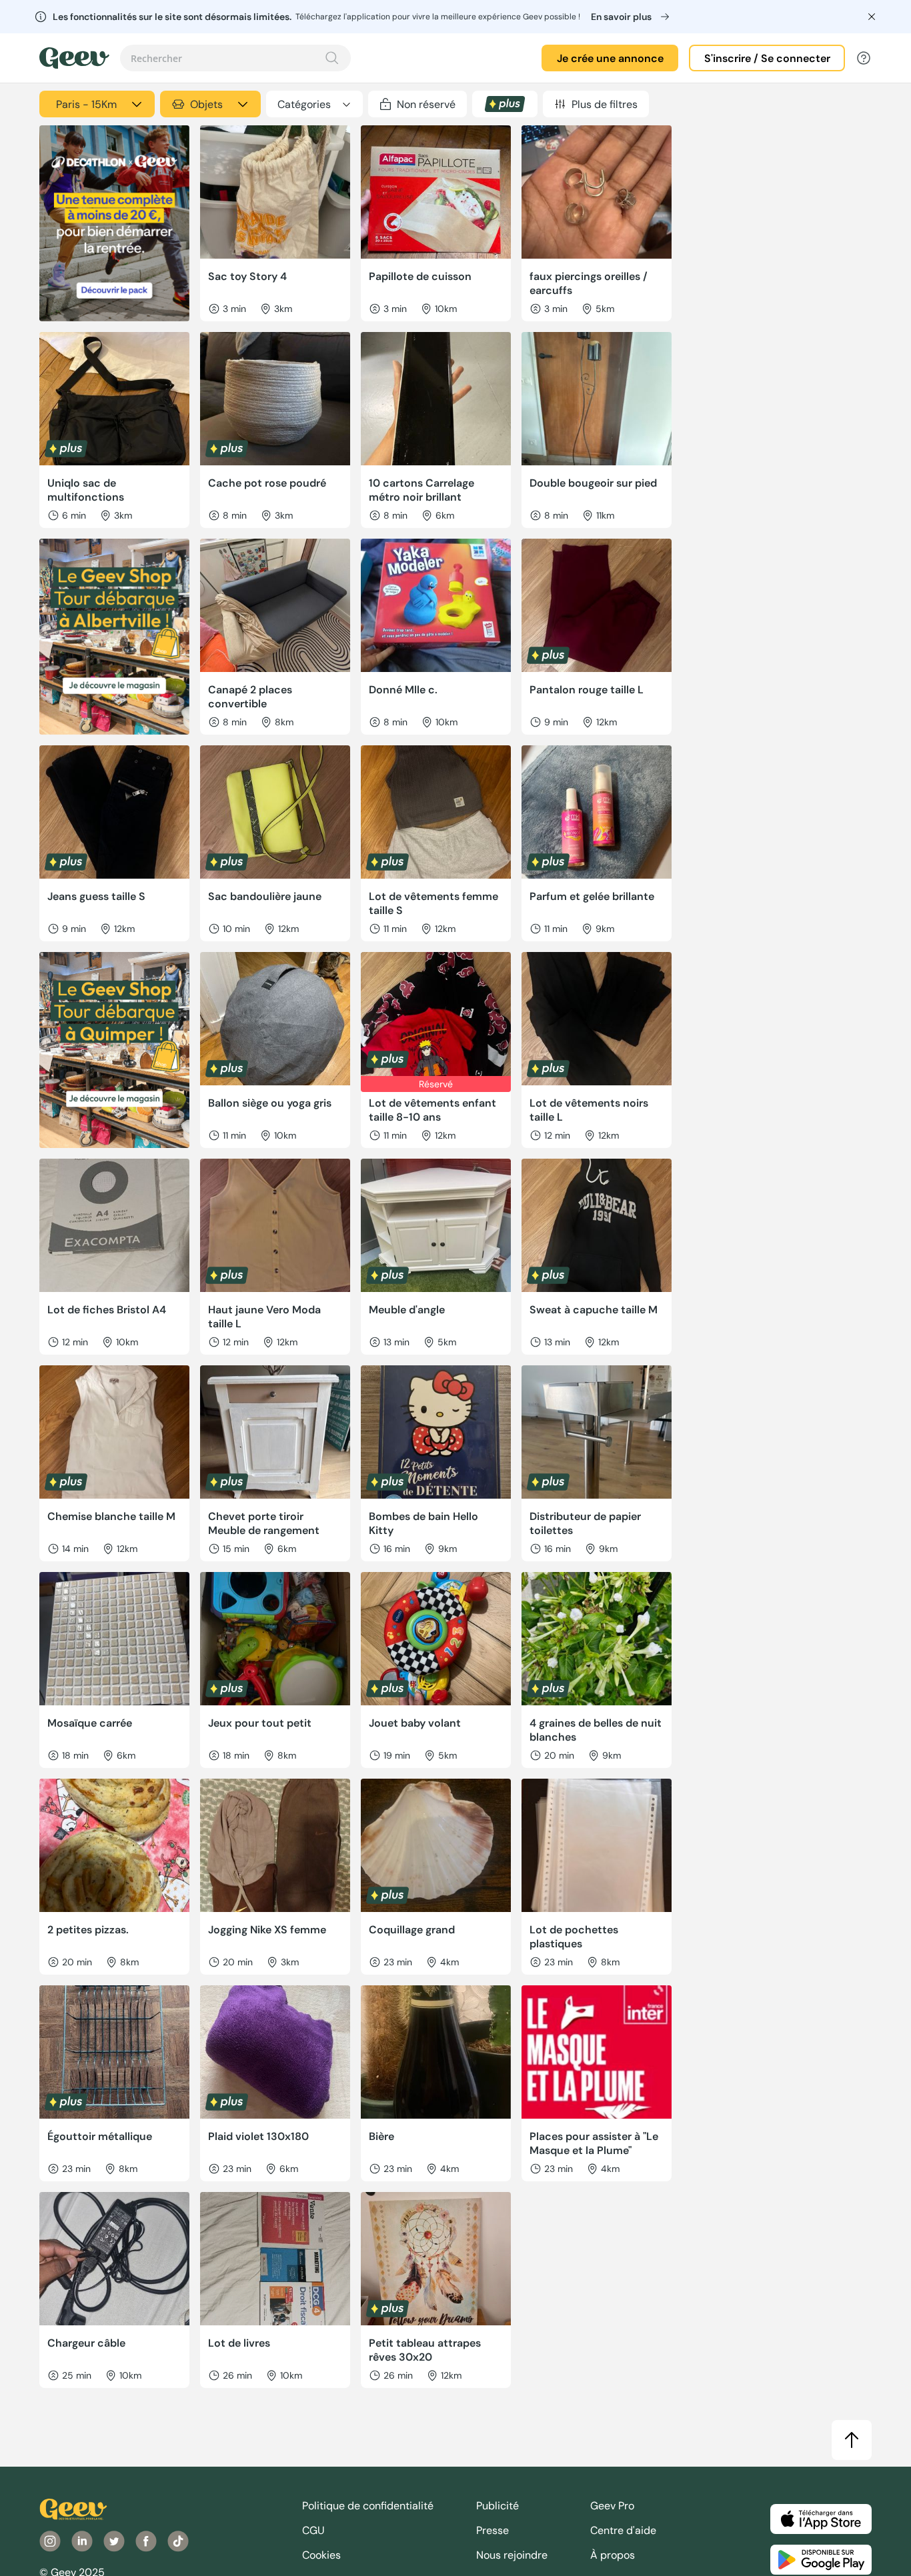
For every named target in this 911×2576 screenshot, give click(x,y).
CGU (313, 2530)
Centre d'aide (623, 2530)
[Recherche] (332, 58)
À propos (613, 2555)
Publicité (498, 2506)
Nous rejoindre (512, 2555)
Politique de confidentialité (368, 2506)
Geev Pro (612, 2506)
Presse (493, 2530)
